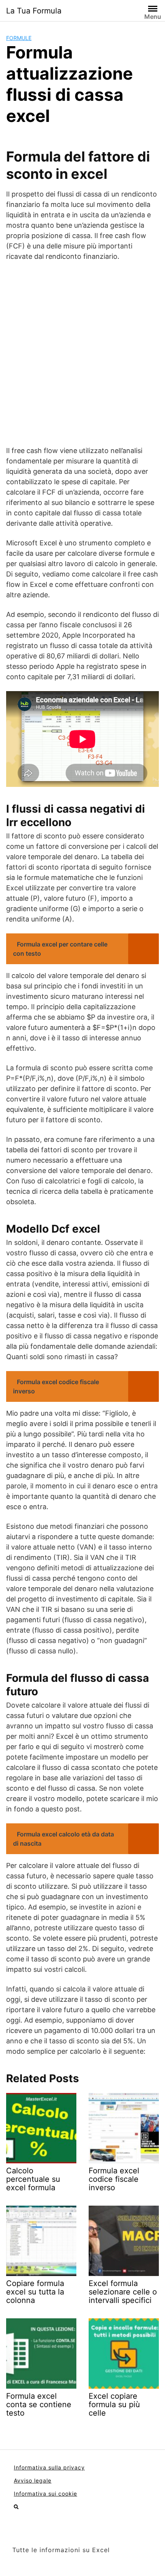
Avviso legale (33, 2480)
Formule (19, 38)
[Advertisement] (82, 353)
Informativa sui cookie (45, 2494)
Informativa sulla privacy (49, 2467)
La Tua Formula (34, 11)
